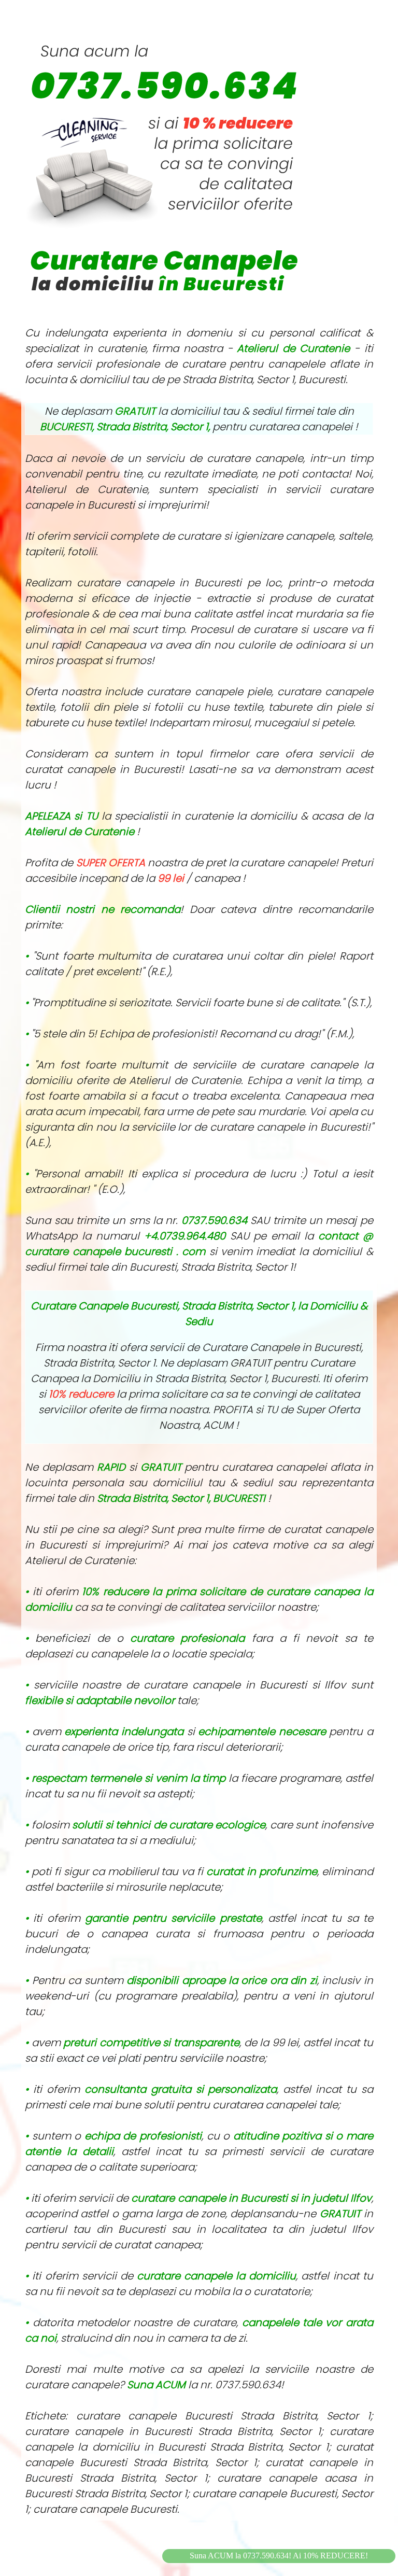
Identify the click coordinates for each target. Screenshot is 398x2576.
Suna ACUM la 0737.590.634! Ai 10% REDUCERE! (279, 2556)
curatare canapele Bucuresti (105, 2509)
